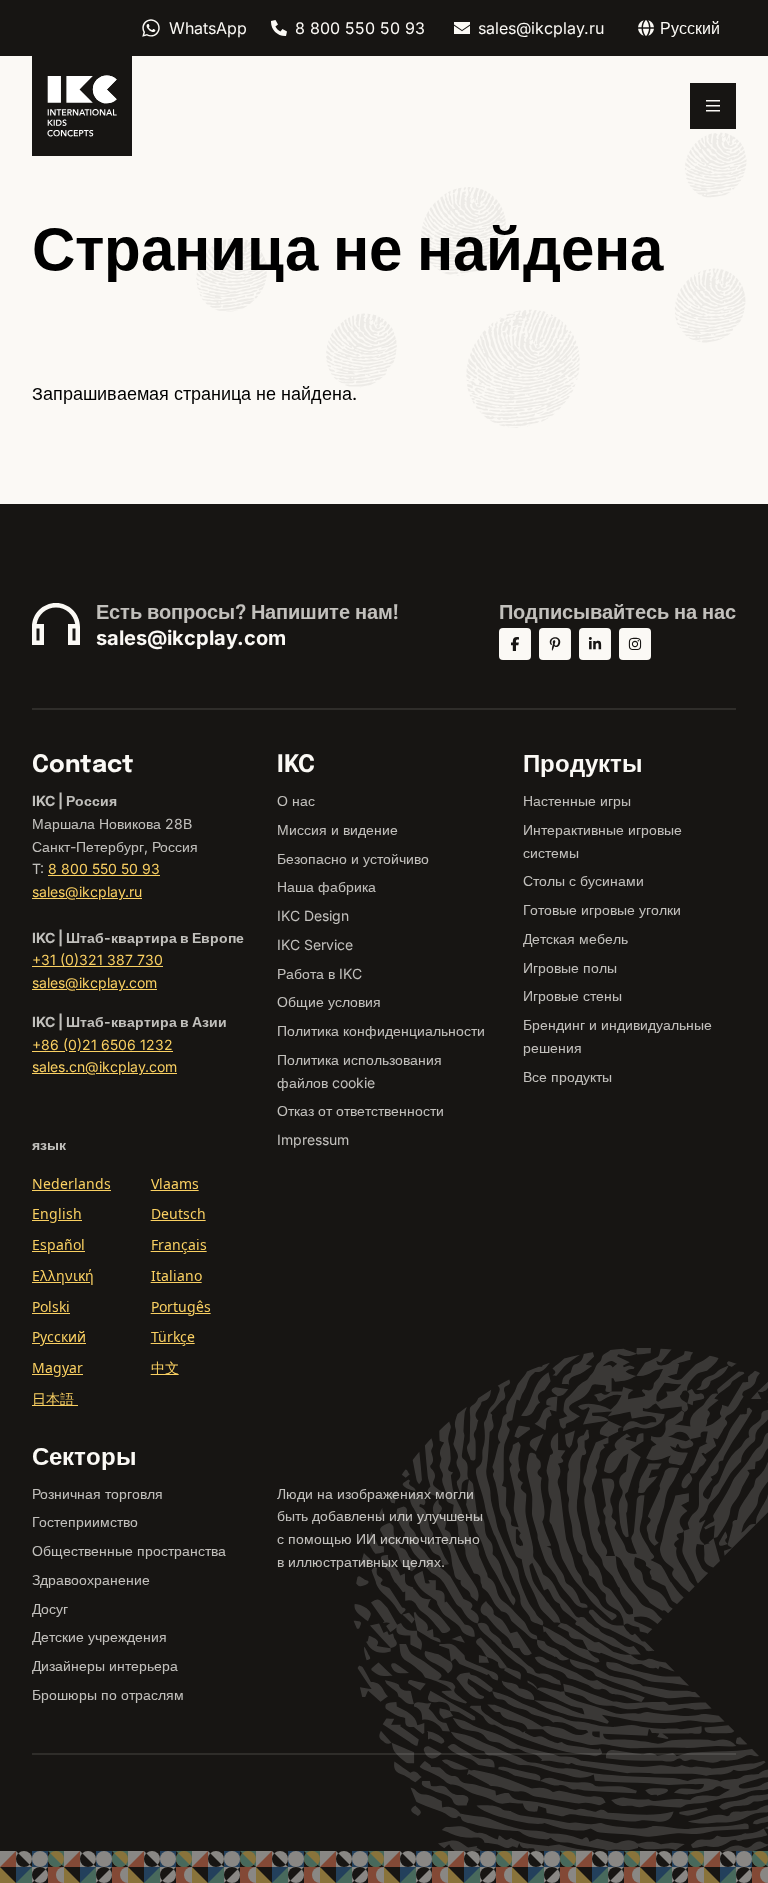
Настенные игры (577, 800)
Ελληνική (63, 1275)
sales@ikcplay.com (191, 638)
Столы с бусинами (583, 880)
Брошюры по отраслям (108, 1694)
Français (179, 1244)
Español (58, 1244)
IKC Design (313, 915)
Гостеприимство (85, 1521)
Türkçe (173, 1336)
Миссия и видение (337, 829)
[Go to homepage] (82, 106)
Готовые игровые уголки (602, 909)
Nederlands (71, 1183)
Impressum (313, 1139)
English (57, 1213)
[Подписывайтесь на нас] (515, 644)
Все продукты (567, 1076)
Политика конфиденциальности (381, 1030)
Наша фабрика (326, 886)
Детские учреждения (99, 1636)
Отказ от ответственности (360, 1110)
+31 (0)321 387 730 (97, 959)
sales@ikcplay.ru (541, 28)
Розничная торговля (97, 1493)
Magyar (57, 1367)
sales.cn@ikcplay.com (104, 1066)
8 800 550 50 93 (360, 28)
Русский (59, 1336)
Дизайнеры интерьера (105, 1665)
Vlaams (175, 1183)
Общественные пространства (129, 1550)
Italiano (176, 1275)
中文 (165, 1367)
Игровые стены (572, 995)
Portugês (181, 1306)
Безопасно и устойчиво (353, 858)
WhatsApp (208, 28)
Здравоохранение (91, 1579)
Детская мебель (575, 938)
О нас (296, 800)
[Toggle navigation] (713, 106)
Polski (51, 1306)
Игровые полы (570, 967)
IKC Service (315, 944)
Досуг (50, 1608)
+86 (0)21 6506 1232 (102, 1044)
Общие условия (329, 1001)
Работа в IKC (319, 973)
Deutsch (178, 1213)
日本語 (55, 1398)
